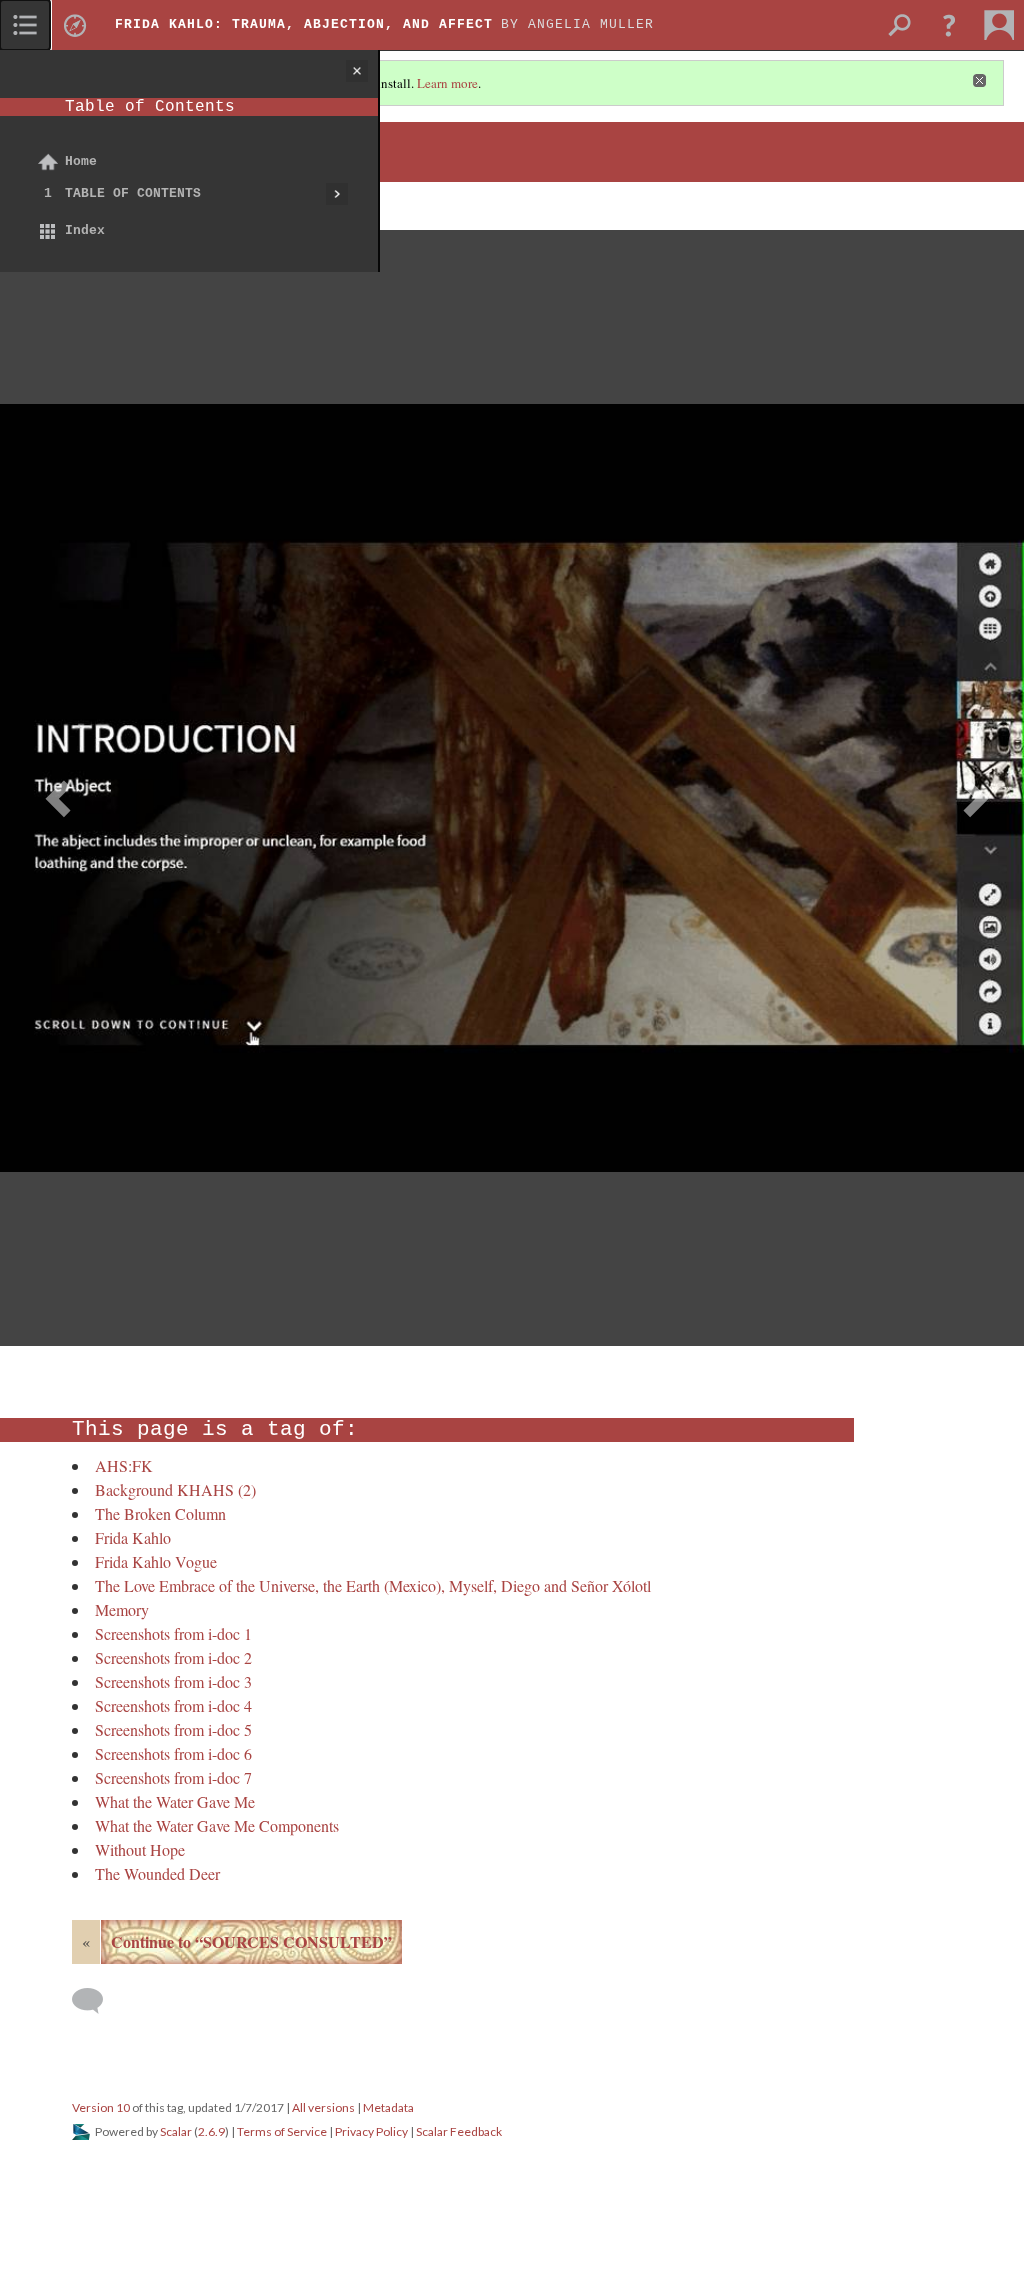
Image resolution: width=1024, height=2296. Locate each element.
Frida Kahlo (133, 1537)
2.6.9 (211, 2131)
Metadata (388, 2107)
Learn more (447, 83)
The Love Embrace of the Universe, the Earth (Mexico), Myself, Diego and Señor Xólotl (373, 1585)
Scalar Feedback (459, 2131)
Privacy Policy (371, 2131)
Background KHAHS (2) (175, 1489)
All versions (323, 2107)
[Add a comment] (96, 2001)
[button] (949, 25)
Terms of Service (282, 2131)
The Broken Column (160, 1513)
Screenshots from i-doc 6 (173, 1753)
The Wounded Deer (157, 1873)
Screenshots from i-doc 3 (173, 1681)
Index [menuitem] (85, 230)
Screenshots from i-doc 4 (173, 1705)
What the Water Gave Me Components (217, 1825)
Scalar (176, 2131)
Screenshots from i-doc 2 (173, 1657)
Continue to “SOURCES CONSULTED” (251, 1941)
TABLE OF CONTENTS (133, 193)
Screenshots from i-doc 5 (173, 1729)
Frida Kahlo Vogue (156, 1561)
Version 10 (101, 2107)
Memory (122, 1609)
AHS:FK (124, 1465)
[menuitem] (25, 25)
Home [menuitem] (81, 161)
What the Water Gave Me (175, 1801)
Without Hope (140, 1849)
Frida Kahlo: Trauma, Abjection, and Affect (304, 24)
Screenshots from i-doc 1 (173, 1633)
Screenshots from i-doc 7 (173, 1777)
